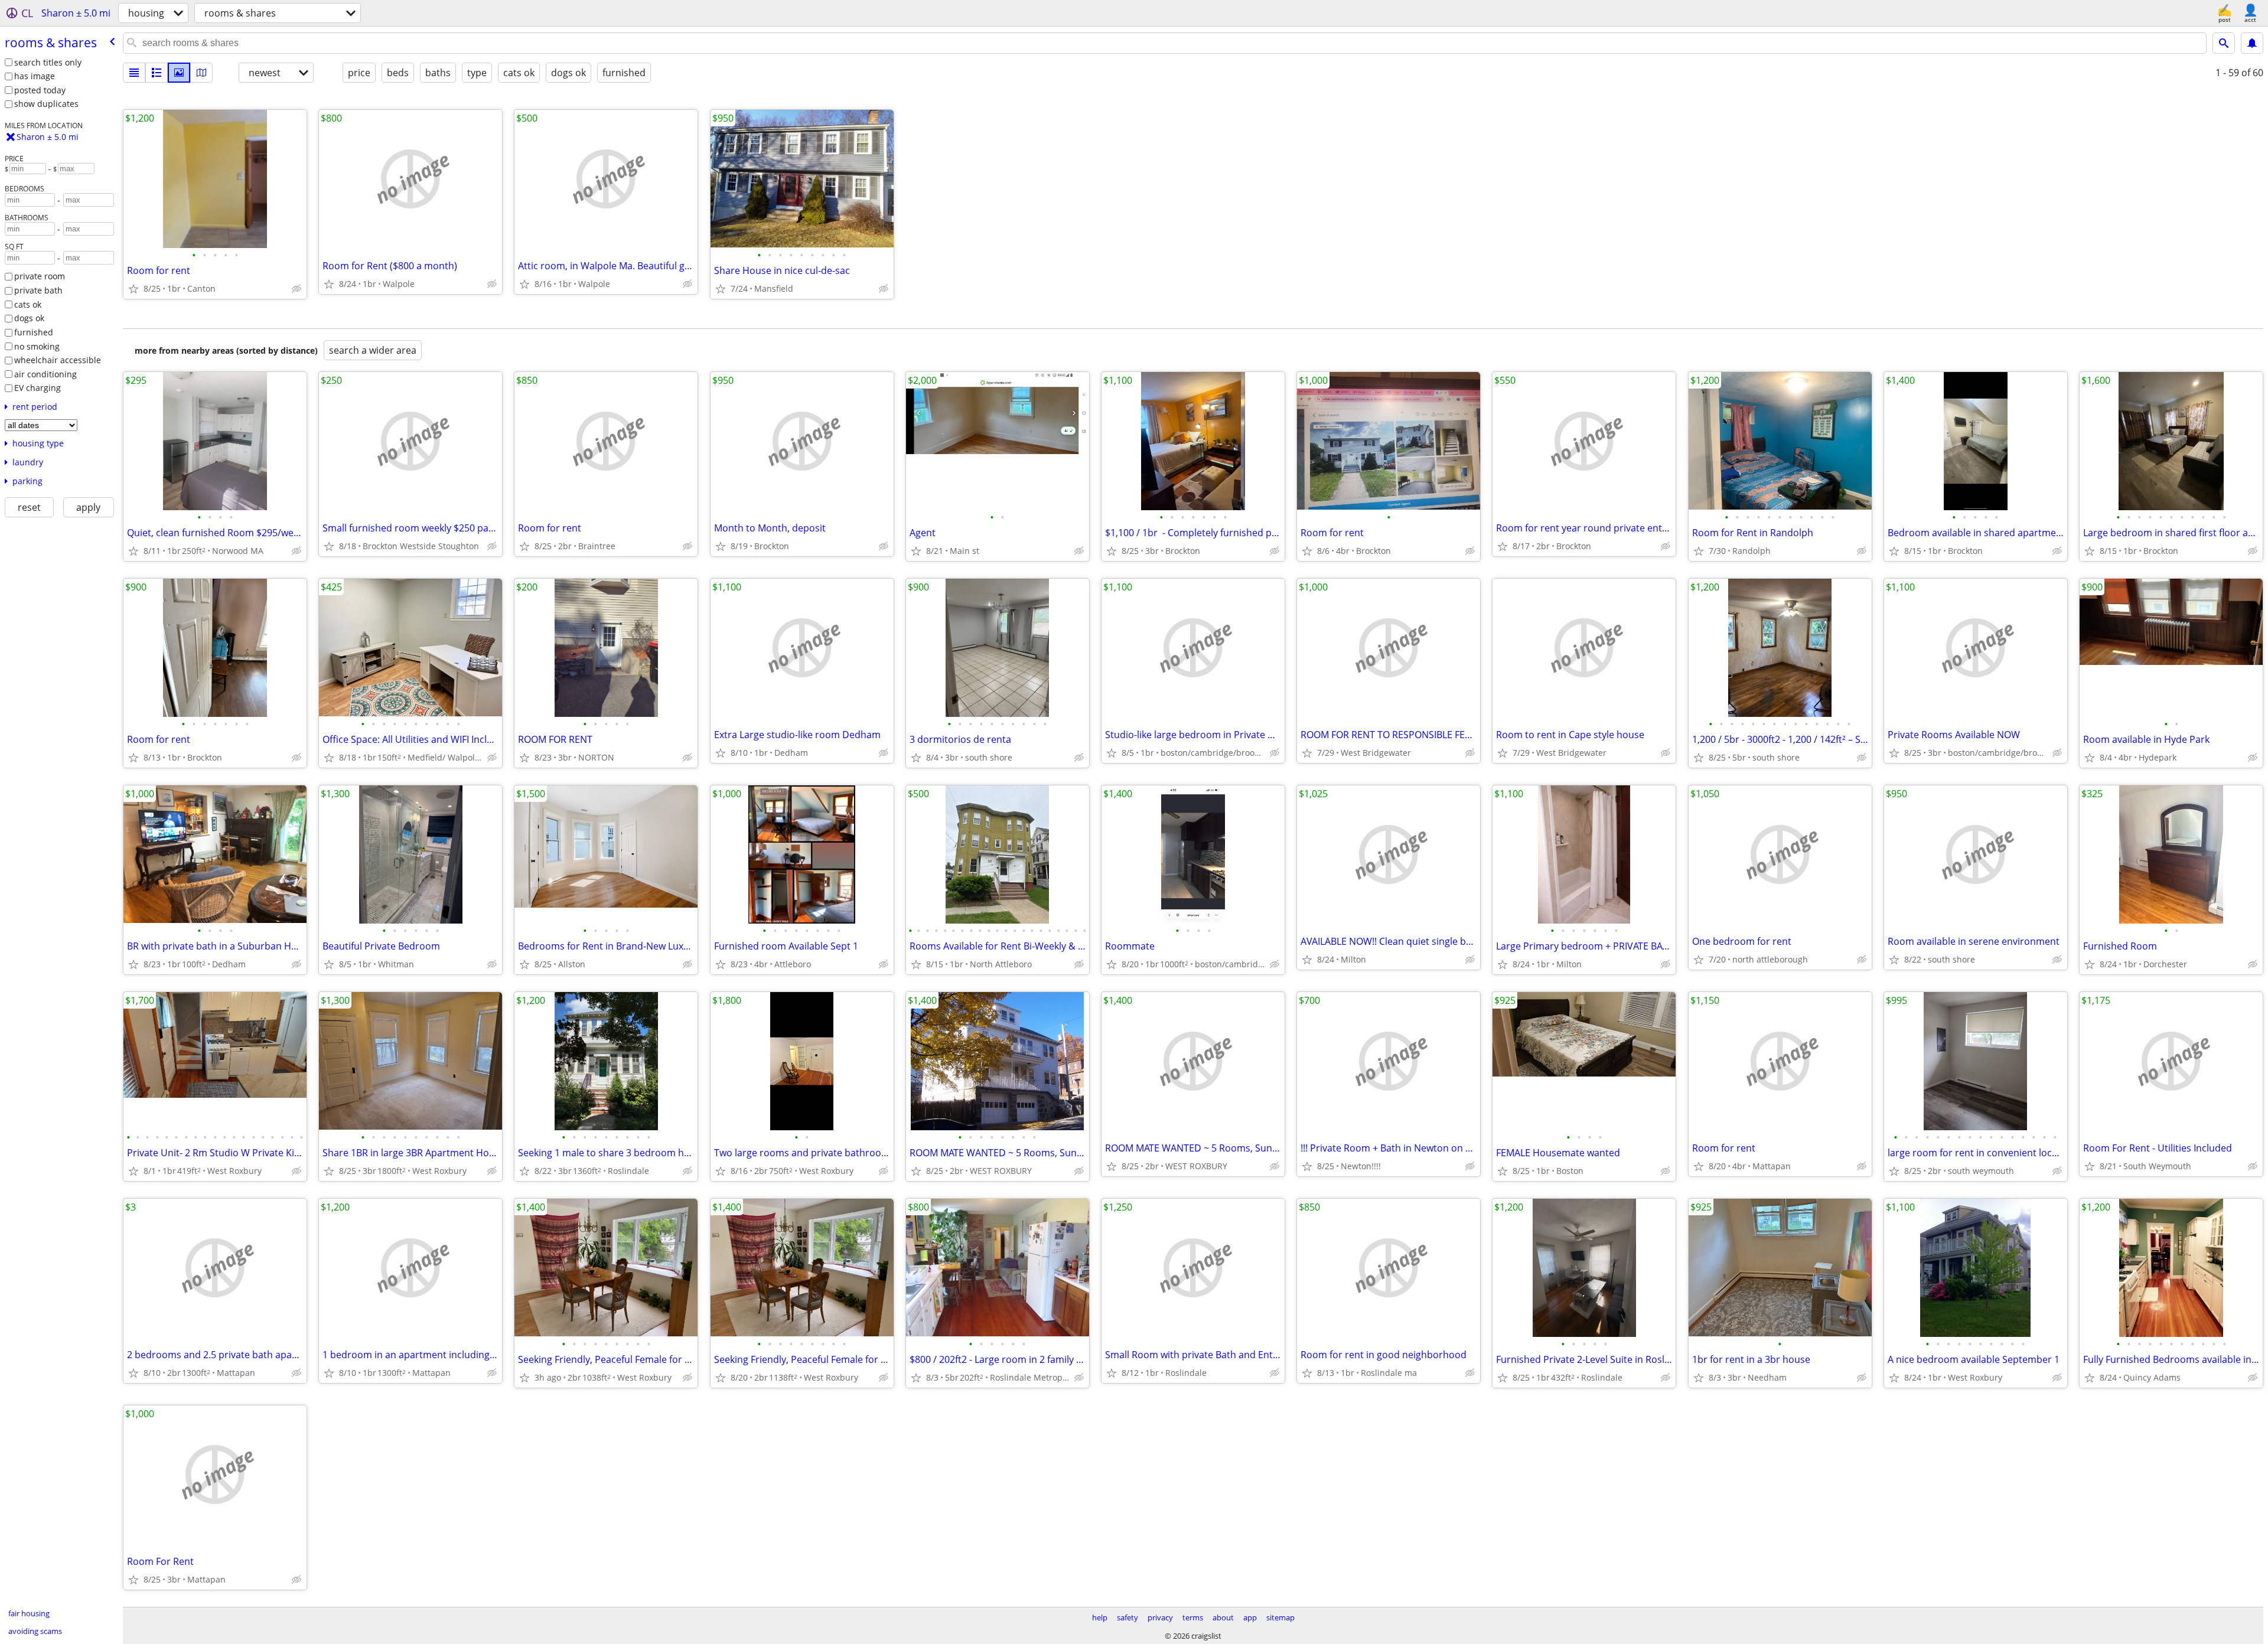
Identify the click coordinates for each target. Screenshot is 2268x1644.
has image (35, 76)
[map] (201, 73)
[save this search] (2252, 43)
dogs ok (29, 318)
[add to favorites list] (133, 289)
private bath (38, 290)
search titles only (48, 62)
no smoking (37, 346)
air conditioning (45, 374)
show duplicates (46, 104)
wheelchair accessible (58, 360)
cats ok (28, 304)
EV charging (38, 388)
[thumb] (157, 73)
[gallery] (179, 73)
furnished (34, 332)
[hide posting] (296, 289)
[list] (134, 73)
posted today (40, 90)
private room (40, 276)
